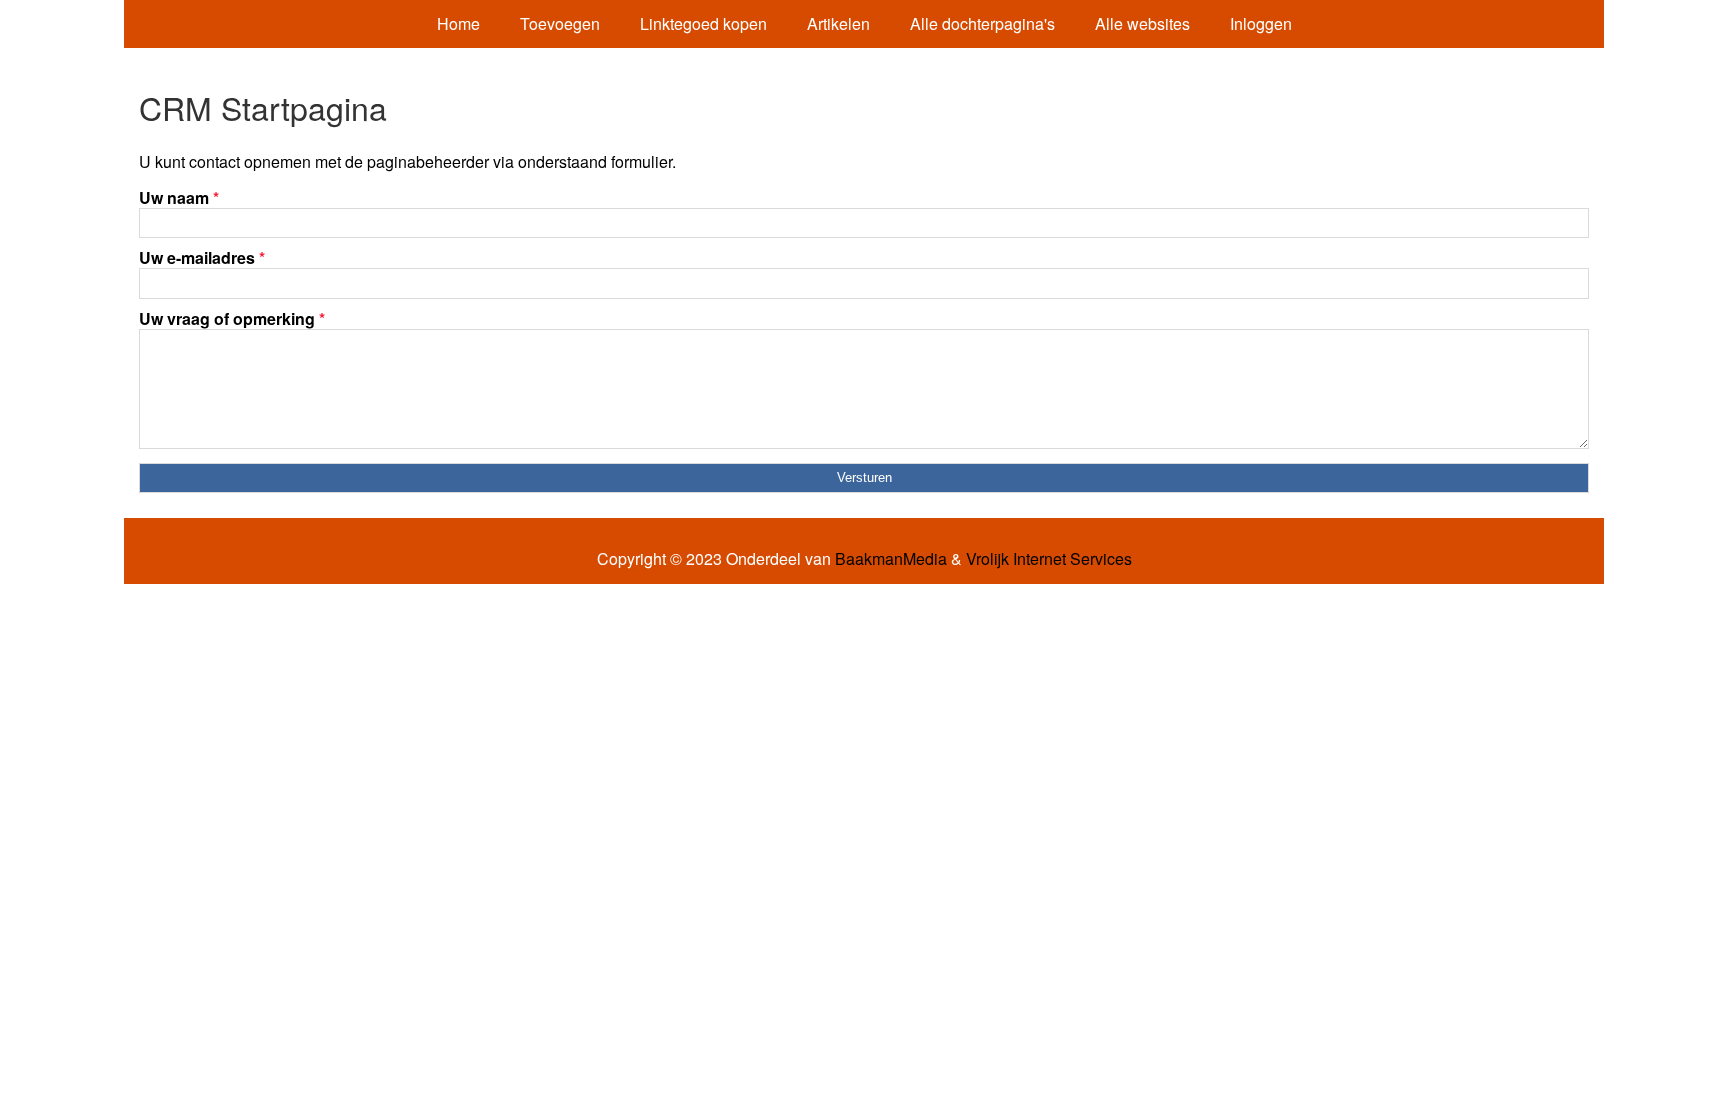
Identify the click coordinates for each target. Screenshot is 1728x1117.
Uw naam (179, 197)
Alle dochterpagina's (982, 23)
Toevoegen (560, 23)
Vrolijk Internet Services (1049, 559)
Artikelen (838, 23)
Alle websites (1142, 23)
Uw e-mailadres (202, 257)
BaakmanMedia (891, 559)
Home (458, 23)
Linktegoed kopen (703, 23)
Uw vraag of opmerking (232, 318)
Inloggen (1261, 23)
